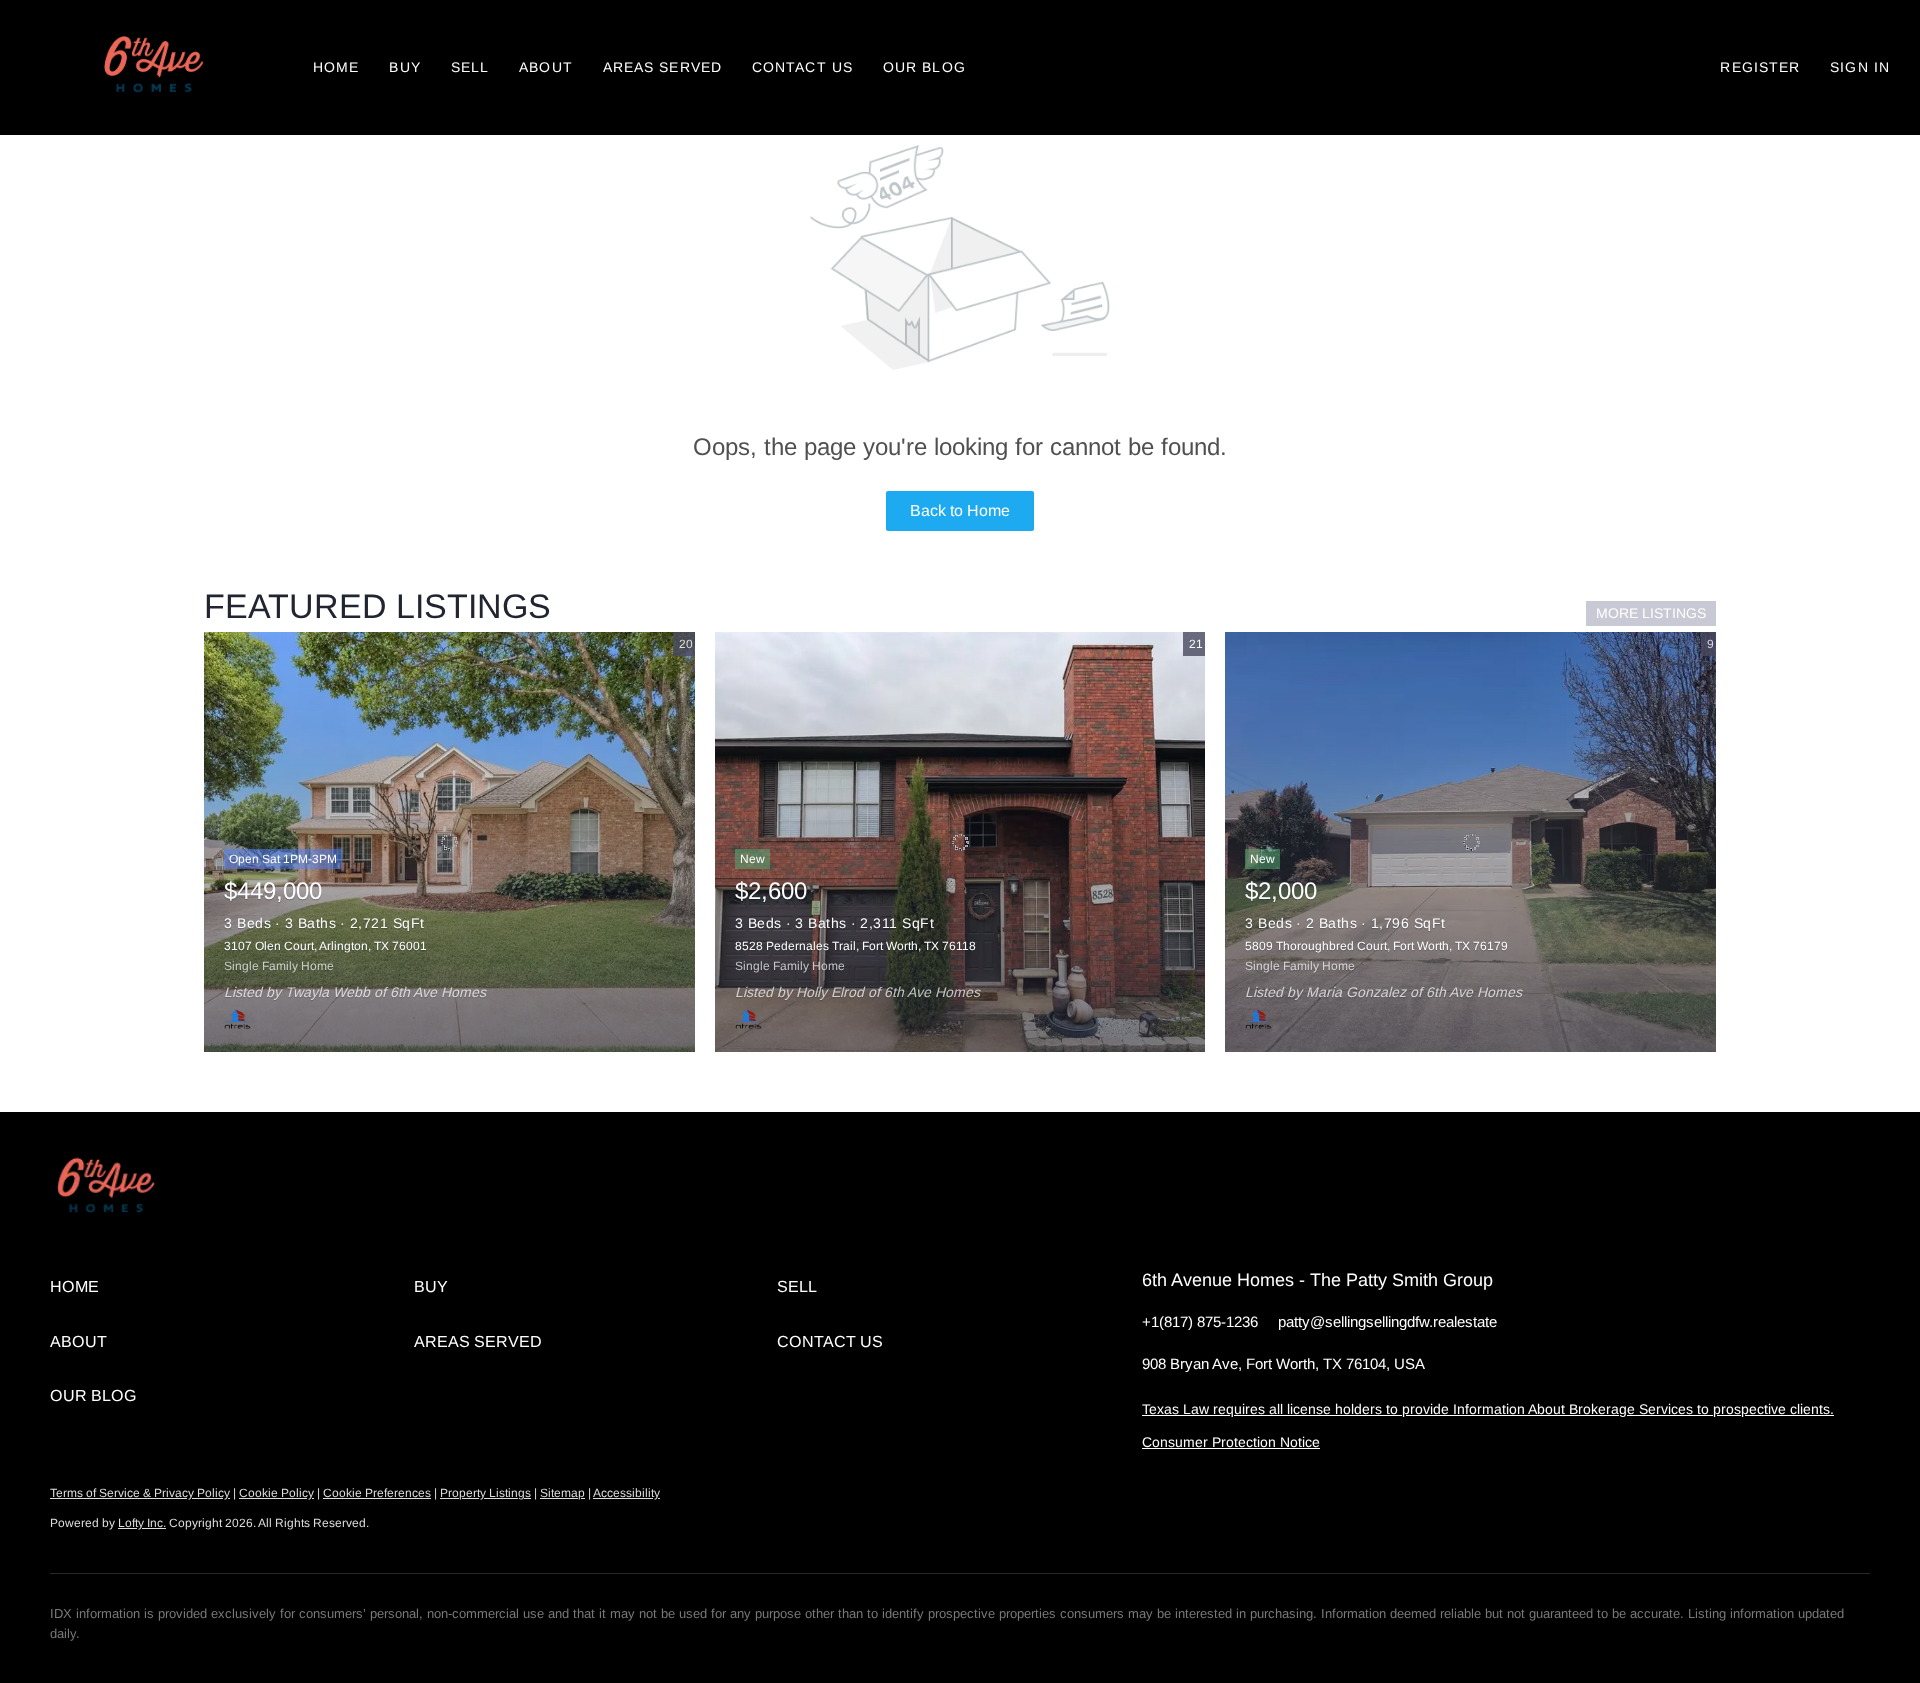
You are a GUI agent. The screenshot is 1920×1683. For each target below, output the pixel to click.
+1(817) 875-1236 (1200, 1321)
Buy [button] (404, 67)
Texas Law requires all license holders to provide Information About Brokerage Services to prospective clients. (1488, 1409)
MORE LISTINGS (1651, 613)
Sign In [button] (1860, 67)
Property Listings (485, 1493)
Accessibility (626, 1493)
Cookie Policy (276, 1493)
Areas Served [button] (662, 67)
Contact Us (802, 67)
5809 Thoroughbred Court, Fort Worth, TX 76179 (1376, 946)
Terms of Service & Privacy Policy (140, 1493)
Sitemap (562, 1493)
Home (336, 67)
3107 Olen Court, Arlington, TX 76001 (325, 946)
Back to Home (960, 510)
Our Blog (924, 67)
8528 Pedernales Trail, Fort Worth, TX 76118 (855, 946)
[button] (151, 67)
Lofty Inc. (142, 1523)
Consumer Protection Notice (1231, 1442)
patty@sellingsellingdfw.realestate (1387, 1321)
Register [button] (1760, 67)
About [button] (546, 67)
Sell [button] (470, 67)
